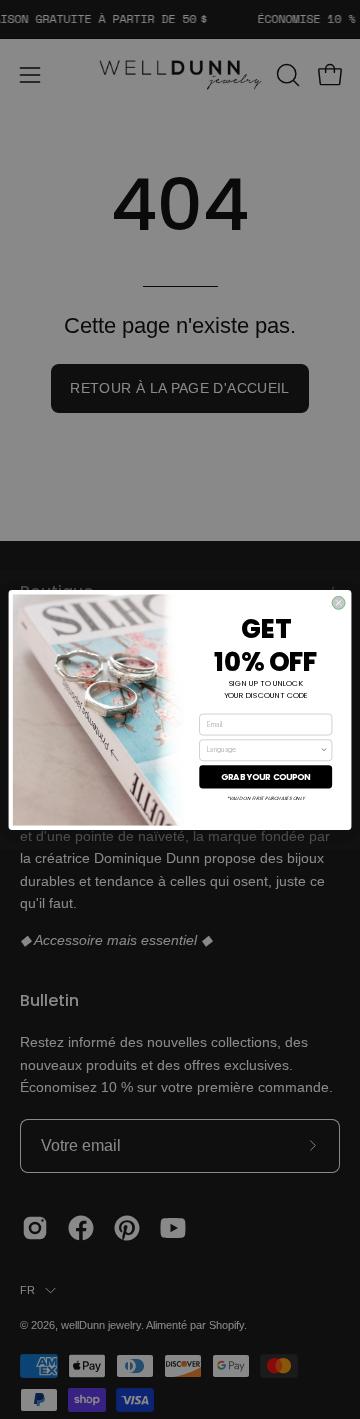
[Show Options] (324, 749)
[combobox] (263, 749)
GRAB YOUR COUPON (266, 776)
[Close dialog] (338, 602)
